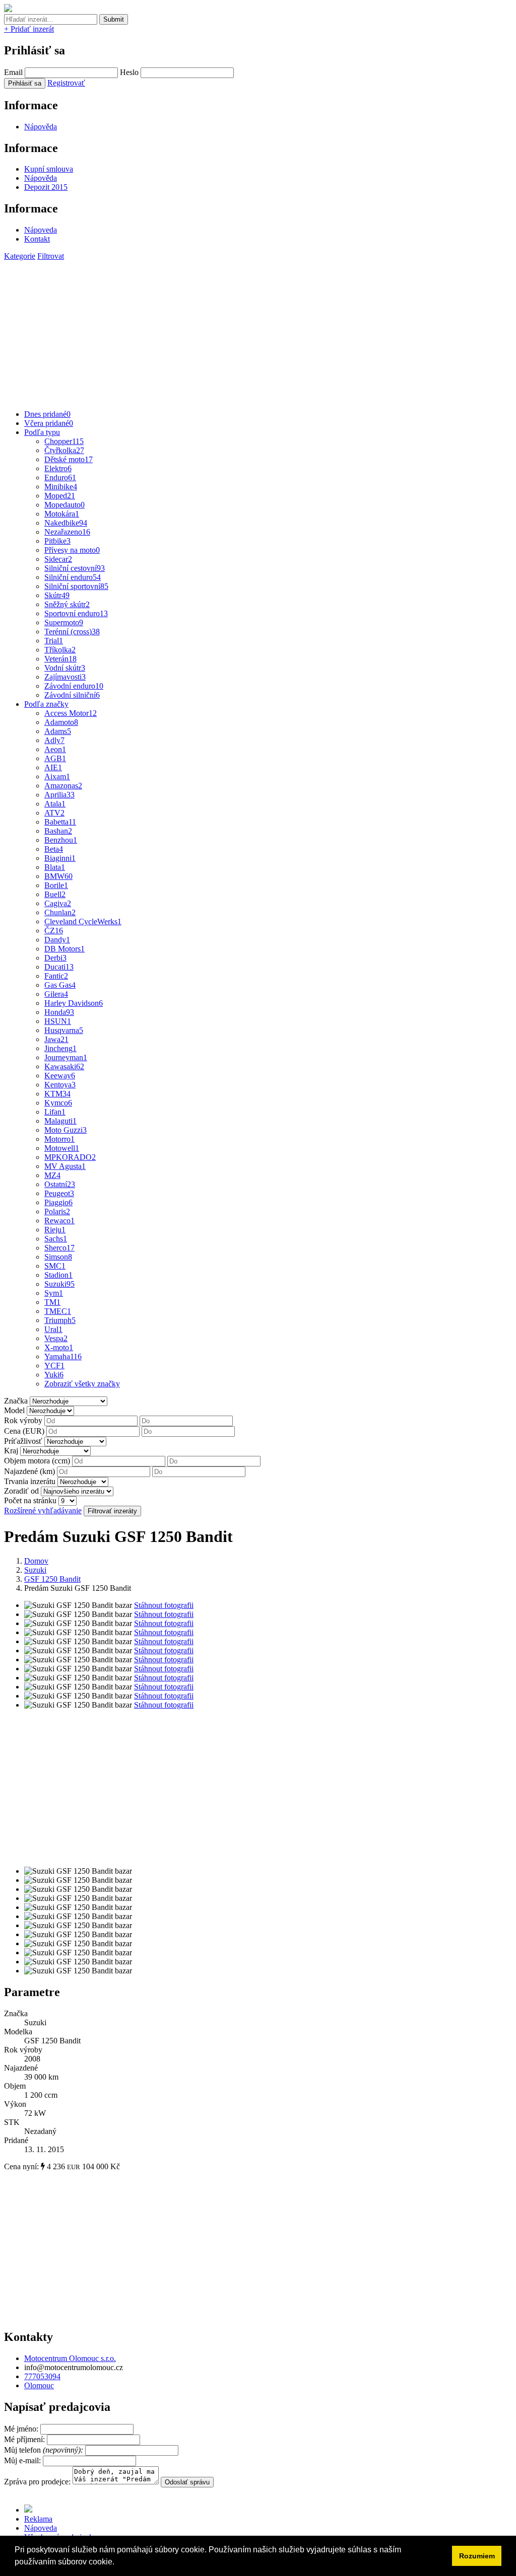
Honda (59, 1012)
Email (13, 72)
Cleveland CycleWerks (83, 922)
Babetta (60, 822)
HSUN (58, 1021)
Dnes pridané (47, 414)
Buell (55, 894)
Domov (36, 1561)
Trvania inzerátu (30, 1481)
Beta (54, 849)
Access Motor (71, 713)
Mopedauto (64, 505)
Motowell (62, 1148)
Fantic (56, 976)
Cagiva (58, 903)
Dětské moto (69, 459)
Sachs (56, 1239)
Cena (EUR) (24, 1431)
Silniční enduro (73, 577)
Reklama (38, 2519)
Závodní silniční (72, 695)
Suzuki (59, 1284)
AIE (53, 767)
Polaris (57, 1211)
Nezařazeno (67, 532)
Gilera (56, 994)
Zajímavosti (65, 677)
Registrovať (66, 83)
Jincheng (60, 1048)
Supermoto (64, 622)
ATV (54, 813)
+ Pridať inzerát (29, 29)
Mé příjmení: (25, 2439)
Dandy (57, 940)
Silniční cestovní (75, 568)
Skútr (57, 595)
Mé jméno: (22, 2429)
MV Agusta (65, 1166)
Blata (55, 867)
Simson (58, 1257)
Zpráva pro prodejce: (38, 2482)
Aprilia (59, 795)
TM (52, 1302)
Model (14, 1410)
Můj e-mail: (22, 2460)
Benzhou (61, 840)
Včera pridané (49, 423)
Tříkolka (60, 650)
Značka (16, 1401)
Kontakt (37, 239)
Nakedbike (66, 523)
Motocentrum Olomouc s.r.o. (70, 2358)
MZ (52, 1175)
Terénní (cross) (72, 632)
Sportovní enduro (76, 613)
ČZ (54, 931)
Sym (54, 1293)
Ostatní (60, 1184)
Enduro (60, 477)
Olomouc (39, 2385)
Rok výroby (23, 1420)
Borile (56, 885)
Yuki (54, 1375)
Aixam (57, 777)
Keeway (60, 1076)
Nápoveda (41, 230)
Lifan (55, 1112)
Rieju (55, 1230)
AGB (55, 758)
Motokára (62, 514)
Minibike (61, 487)
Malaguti (60, 1121)
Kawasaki (64, 1066)
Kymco (58, 1103)
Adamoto (61, 722)
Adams (58, 731)
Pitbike (57, 541)
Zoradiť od (21, 1491)
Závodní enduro (74, 686)
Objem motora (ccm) (37, 1461)
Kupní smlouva (49, 169)
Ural (53, 1329)
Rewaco (59, 1221)
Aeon (55, 749)
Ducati (59, 967)
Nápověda (41, 127)
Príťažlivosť (23, 1441)
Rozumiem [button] (477, 2556)
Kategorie (20, 256)
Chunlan (60, 912)
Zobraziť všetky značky (82, 1384)
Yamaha (63, 1356)
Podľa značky (46, 704)
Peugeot (59, 1193)
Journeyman (66, 1057)
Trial (54, 641)
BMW (58, 876)
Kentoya (60, 1085)
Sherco (59, 1248)
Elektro (58, 468)
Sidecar (58, 559)
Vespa (56, 1338)
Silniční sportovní (76, 586)
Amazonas (63, 786)
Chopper (64, 441)
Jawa (56, 1039)
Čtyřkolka (64, 450)
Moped (60, 496)
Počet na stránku (30, 1500)
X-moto (59, 1347)
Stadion (58, 1275)
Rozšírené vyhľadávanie (43, 1511)
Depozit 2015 (46, 187)
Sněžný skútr (67, 604)
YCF (54, 1366)
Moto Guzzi (66, 1130)
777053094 (42, 2376)
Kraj (11, 1451)
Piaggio (58, 1202)
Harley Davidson (74, 1003)
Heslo (129, 72)
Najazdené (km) (29, 1471)
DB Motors (64, 949)
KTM (57, 1094)
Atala (55, 804)
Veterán (60, 659)
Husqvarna (64, 1030)
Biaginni (60, 858)
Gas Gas (60, 985)
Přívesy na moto (72, 550)
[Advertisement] (258, 331)
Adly (54, 740)
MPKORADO (70, 1157)
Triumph (60, 1320)
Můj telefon (45, 2450)
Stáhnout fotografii (164, 1605)
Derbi (55, 958)
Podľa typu (42, 432)
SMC (55, 1266)
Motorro (59, 1139)
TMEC (58, 1311)
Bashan (58, 831)
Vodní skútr (65, 668)
